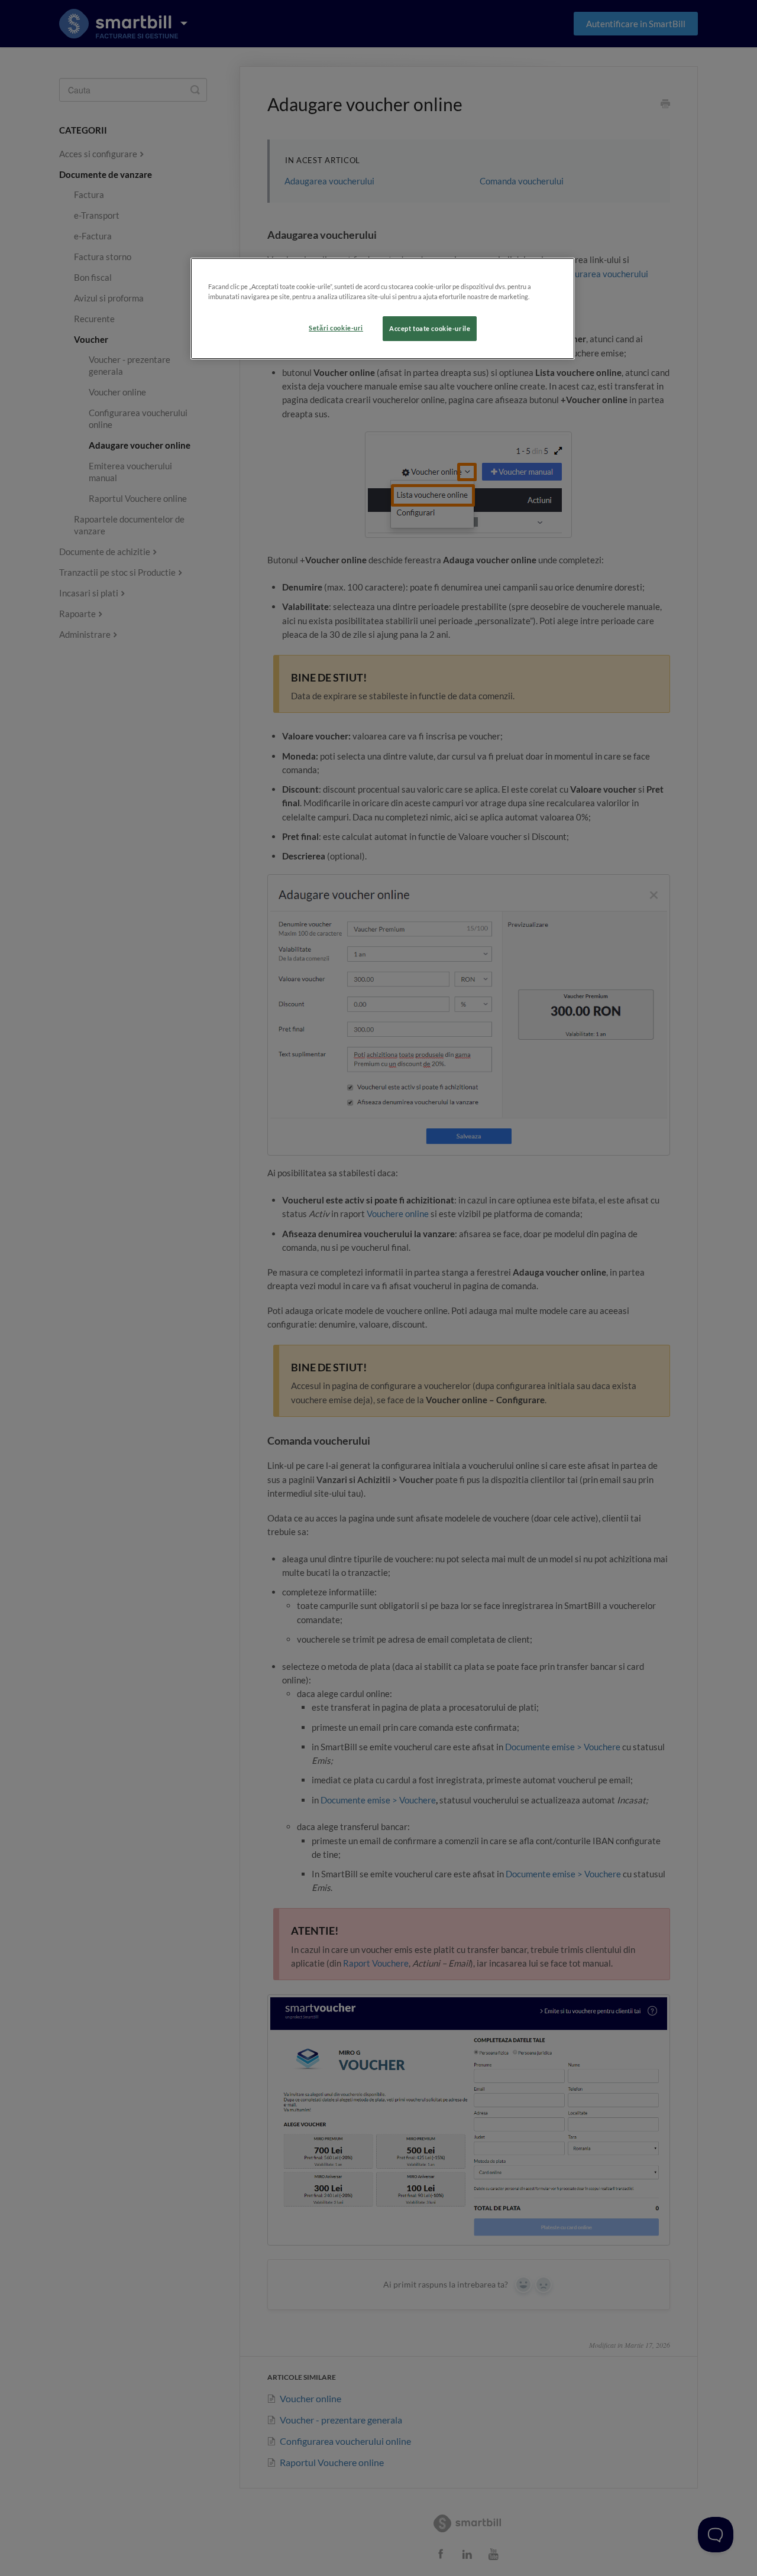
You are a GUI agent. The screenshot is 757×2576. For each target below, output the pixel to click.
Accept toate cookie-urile (430, 328)
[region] (383, 309)
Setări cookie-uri (336, 328)
